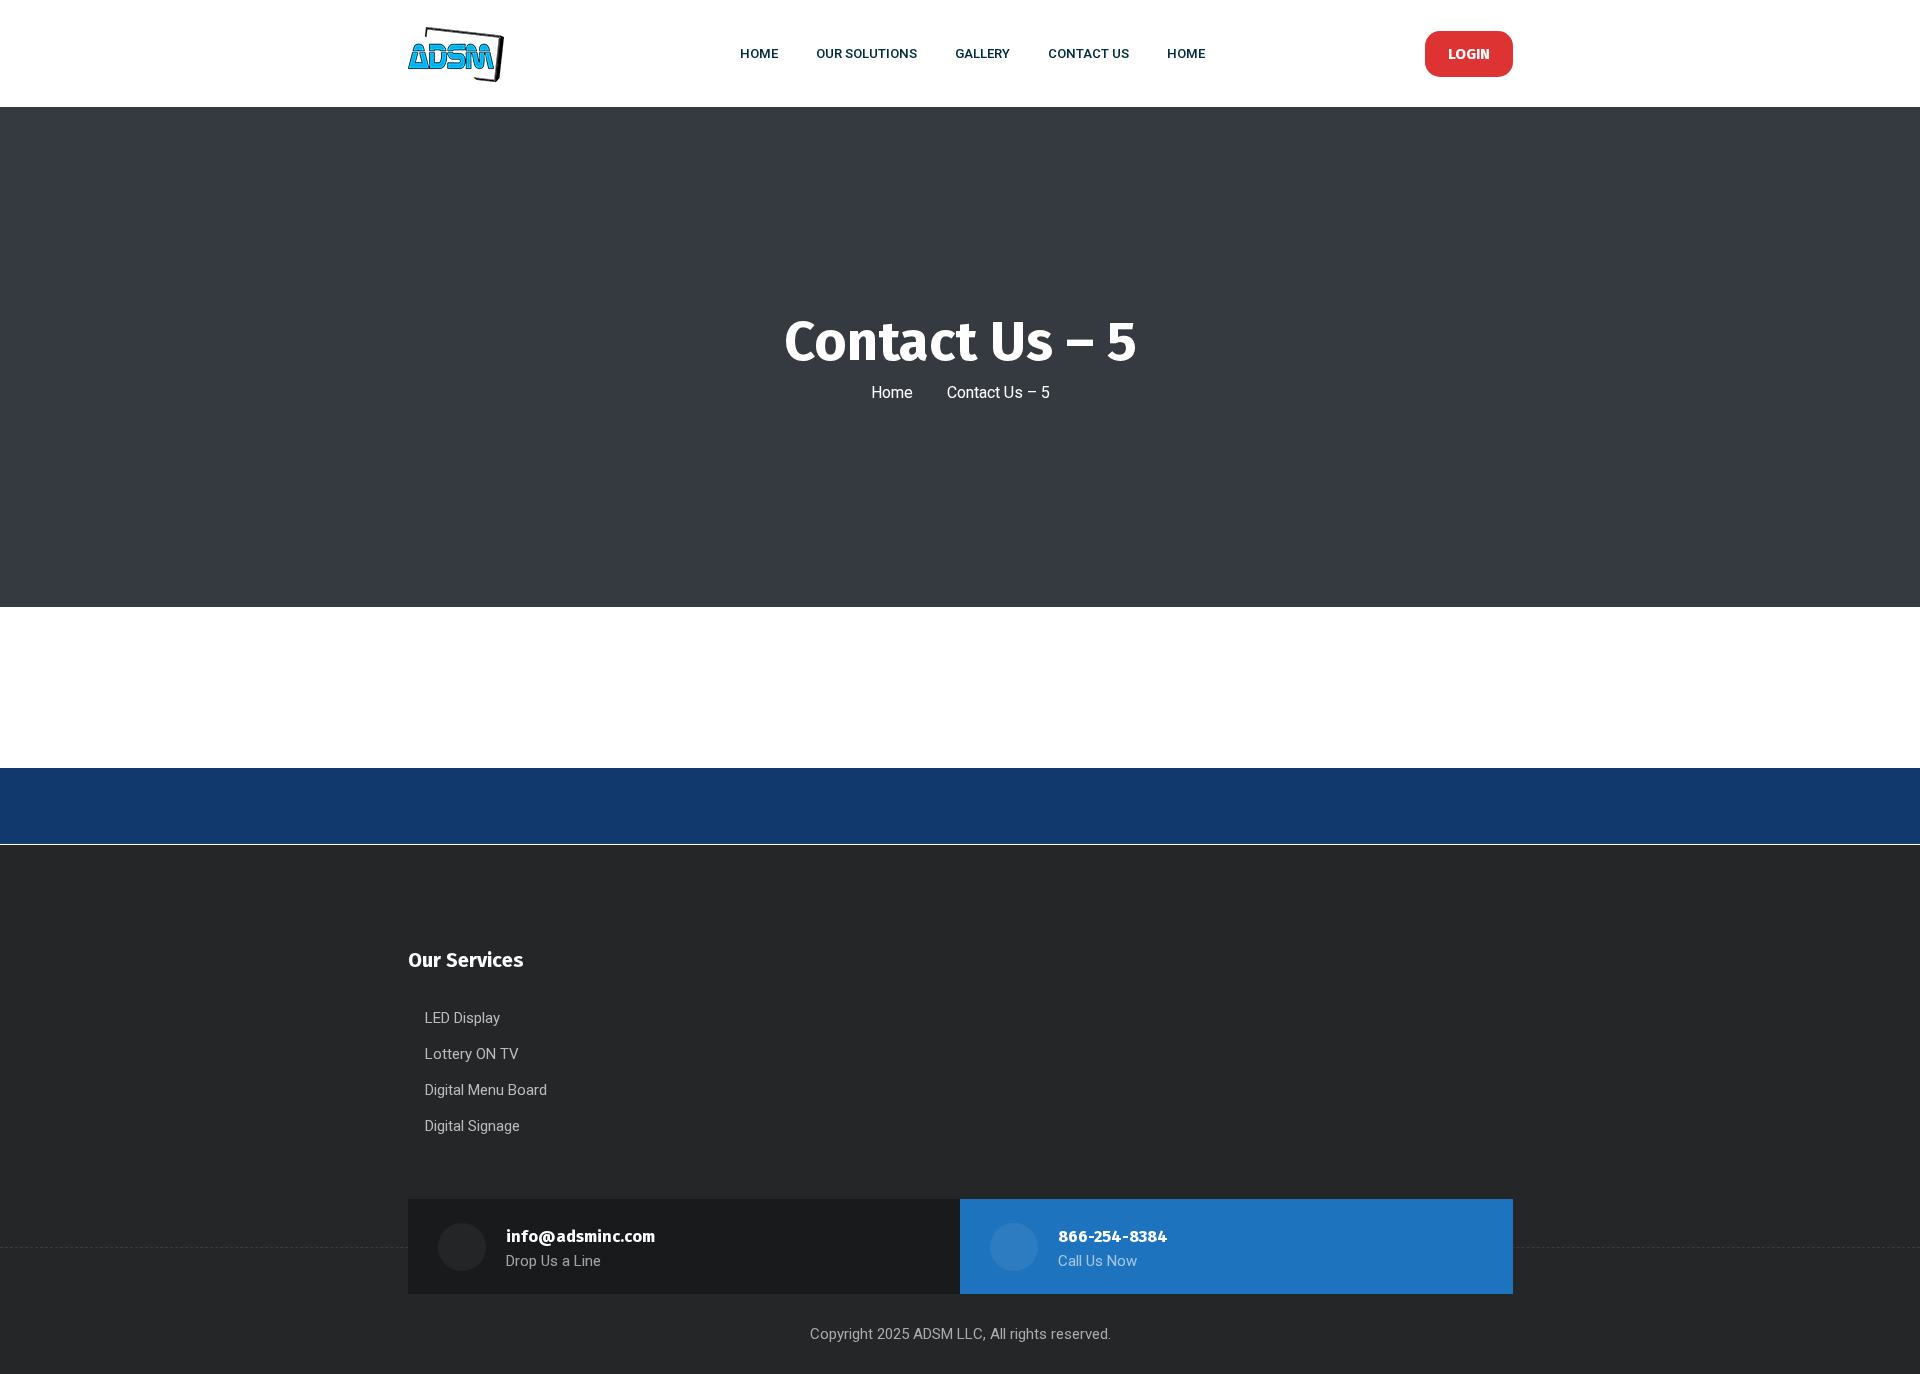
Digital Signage (472, 1126)
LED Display (462, 1018)
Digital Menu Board (486, 1090)
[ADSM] (471, 54)
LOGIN (1469, 54)
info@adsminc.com (580, 1236)
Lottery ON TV (472, 1054)
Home (892, 392)
